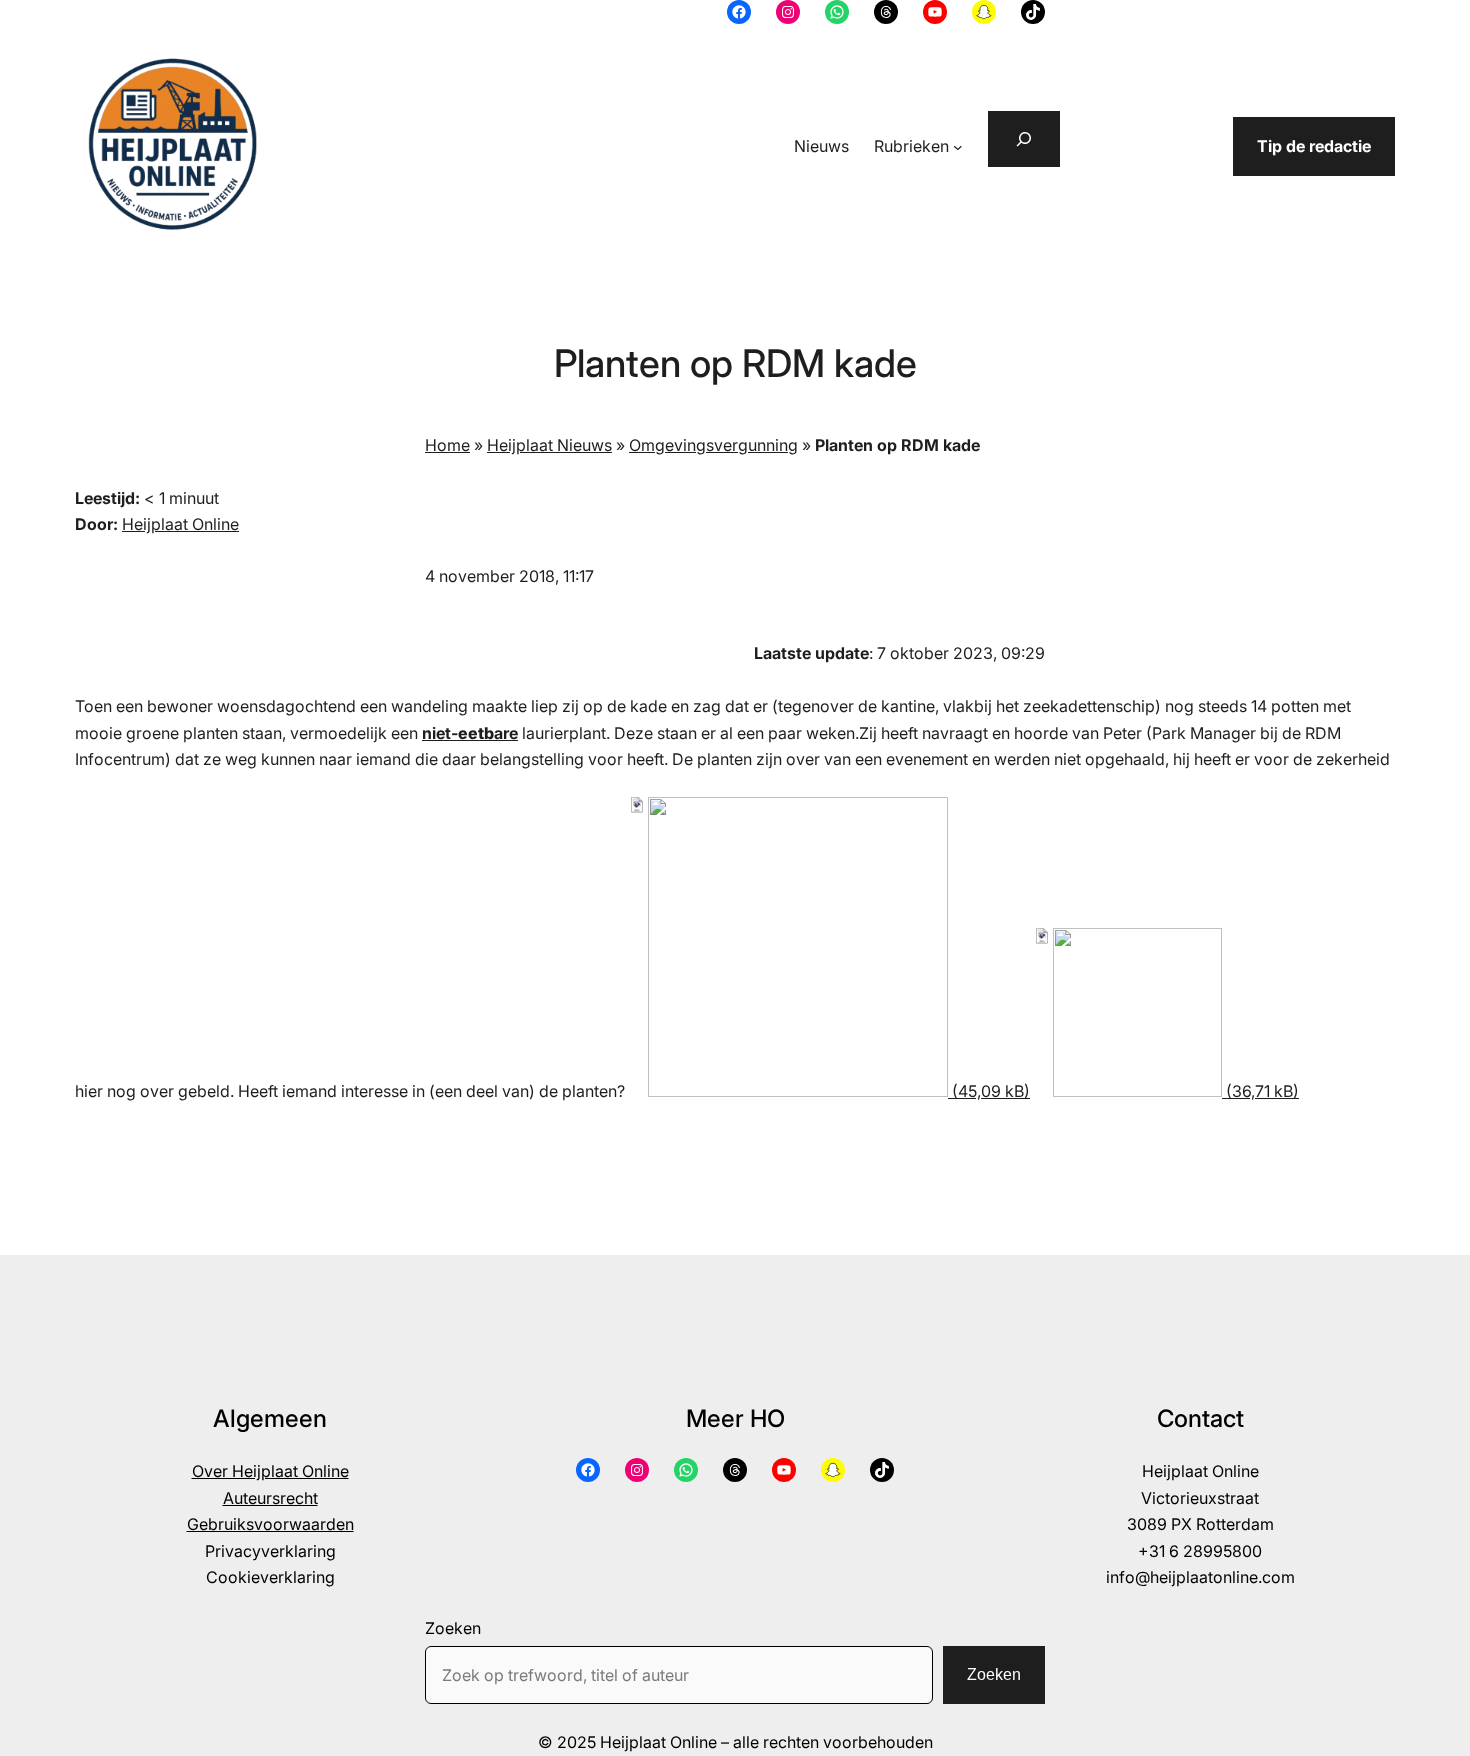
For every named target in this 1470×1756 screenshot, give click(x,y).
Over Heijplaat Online (270, 1471)
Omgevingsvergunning (713, 445)
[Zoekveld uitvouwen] (1024, 139)
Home (447, 445)
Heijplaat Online (180, 524)
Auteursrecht (270, 1498)
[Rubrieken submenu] (958, 147)
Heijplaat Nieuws (549, 445)
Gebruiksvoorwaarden (270, 1524)
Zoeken (453, 1628)
